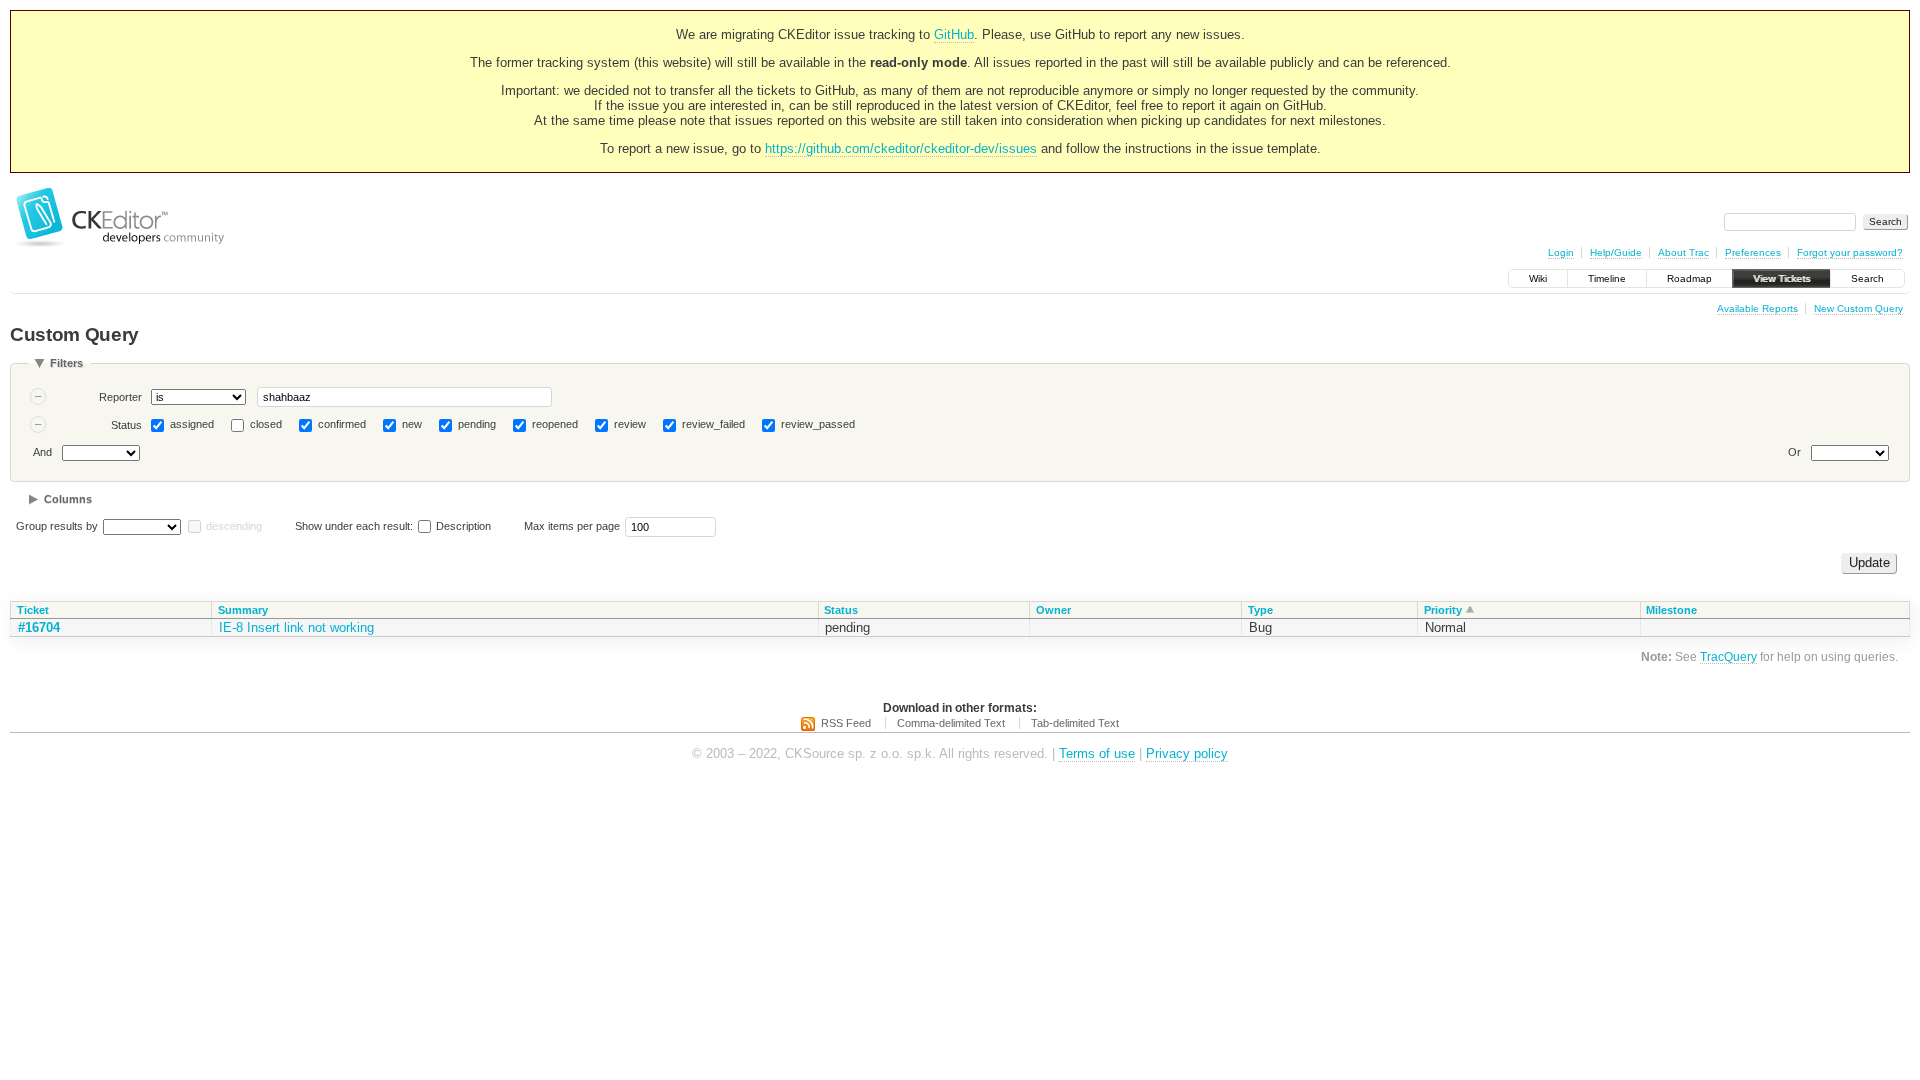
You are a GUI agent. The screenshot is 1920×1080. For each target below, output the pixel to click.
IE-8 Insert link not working (296, 627)
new (412, 424)
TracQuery (1728, 656)
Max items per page (572, 526)
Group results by (57, 526)
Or (1794, 452)
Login (1561, 252)
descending (234, 526)
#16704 (39, 627)
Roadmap (1689, 278)
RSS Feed (846, 723)
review (630, 424)
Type (1260, 610)
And (42, 452)
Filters (66, 363)
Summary (243, 610)
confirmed (342, 424)
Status (126, 425)
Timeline (1607, 278)
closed (266, 424)
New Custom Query (1858, 308)
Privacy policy (1187, 753)
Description (462, 526)
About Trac (1683, 252)
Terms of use (1097, 753)
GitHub (954, 34)
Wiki (1538, 278)
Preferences (1753, 252)
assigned (192, 424)
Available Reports (1757, 308)
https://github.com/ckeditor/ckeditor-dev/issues (901, 148)
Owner (1053, 610)
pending (477, 424)
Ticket (33, 610)
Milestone (1671, 610)
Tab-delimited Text (1075, 723)
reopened (555, 424)
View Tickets (1781, 278)
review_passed (818, 424)
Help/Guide (1616, 252)
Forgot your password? (1850, 252)
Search (1867, 278)
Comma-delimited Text (951, 723)
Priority (1443, 610)
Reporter (120, 397)
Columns (68, 499)
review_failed (713, 424)
